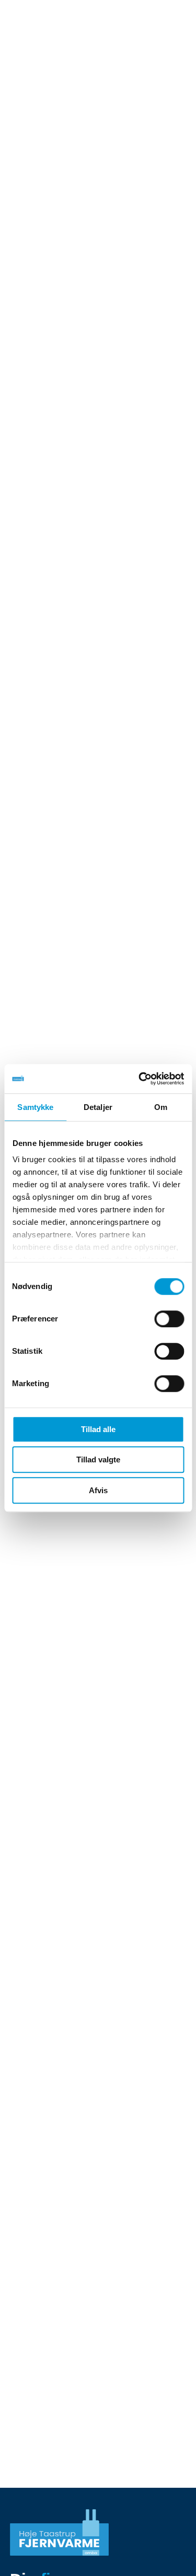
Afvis (98, 1490)
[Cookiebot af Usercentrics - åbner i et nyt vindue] (140, 1079)
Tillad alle (98, 1429)
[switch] (169, 1319)
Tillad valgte (98, 1460)
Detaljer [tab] (98, 1107)
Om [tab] (161, 1107)
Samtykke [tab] (35, 1107)
